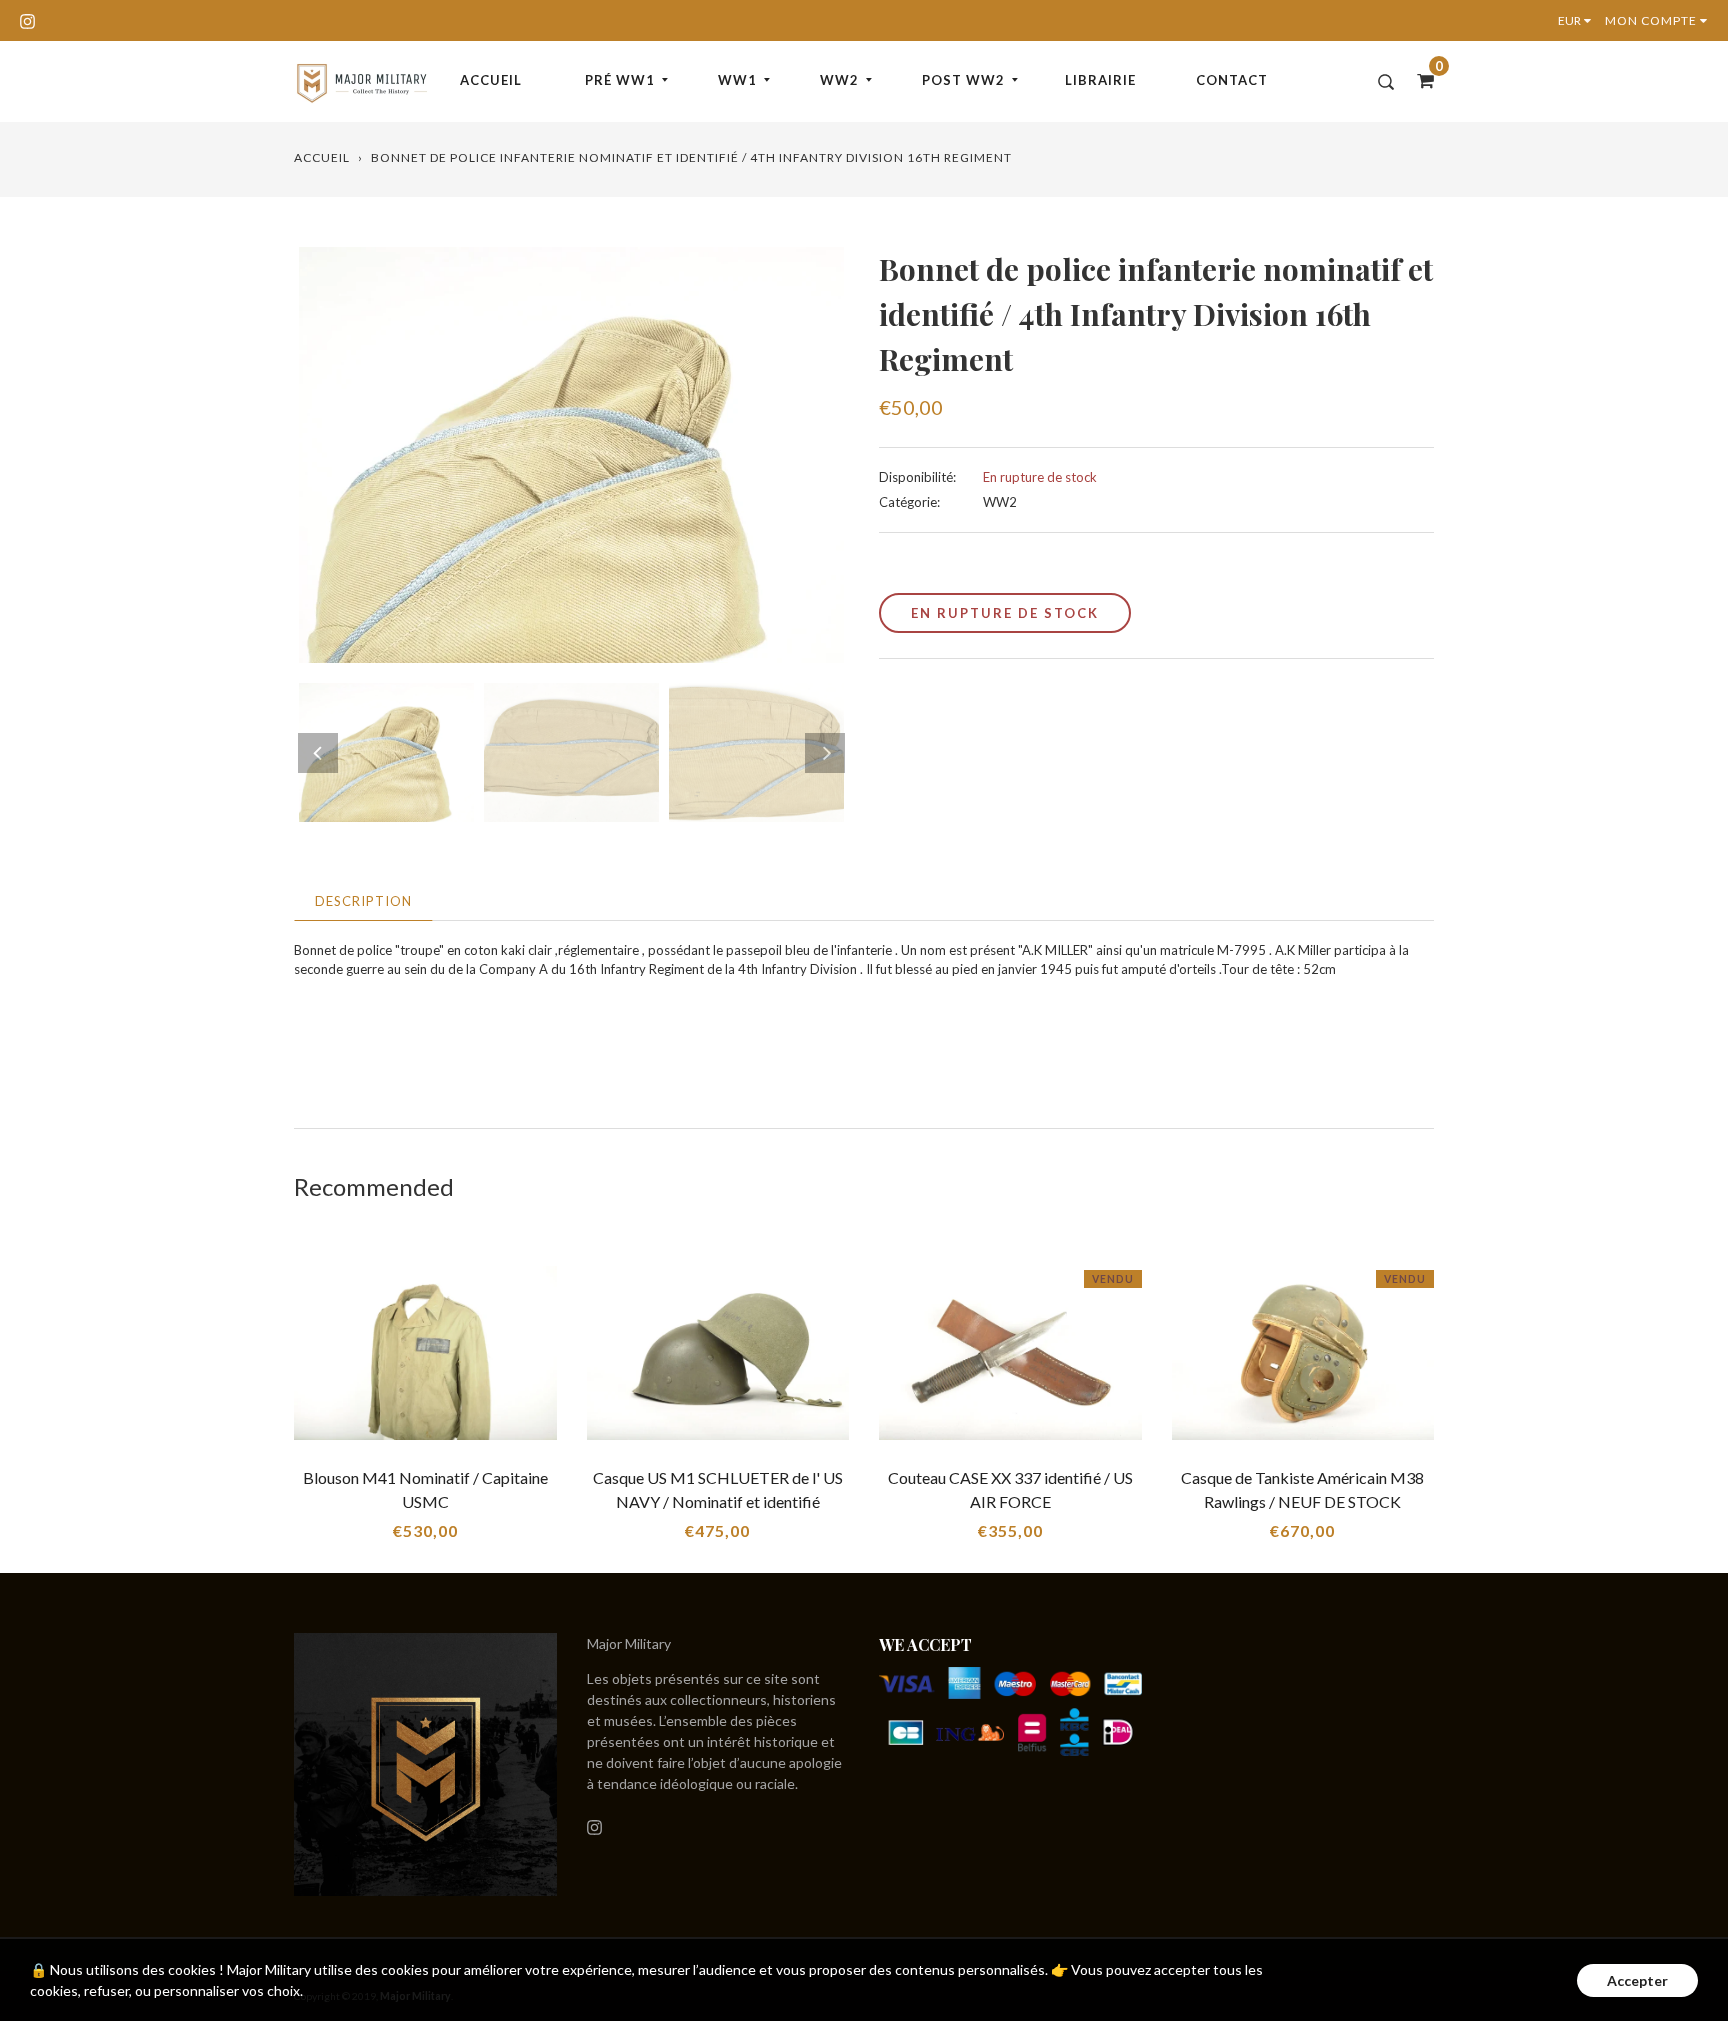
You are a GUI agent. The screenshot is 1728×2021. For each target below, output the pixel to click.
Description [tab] (363, 901)
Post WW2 (963, 80)
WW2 (839, 80)
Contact (1232, 80)
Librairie (1100, 80)
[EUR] (1579, 20)
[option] (571, 455)
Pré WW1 (620, 80)
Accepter (1637, 1980)
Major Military (629, 1643)
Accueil (491, 80)
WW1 (737, 80)
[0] (1419, 80)
